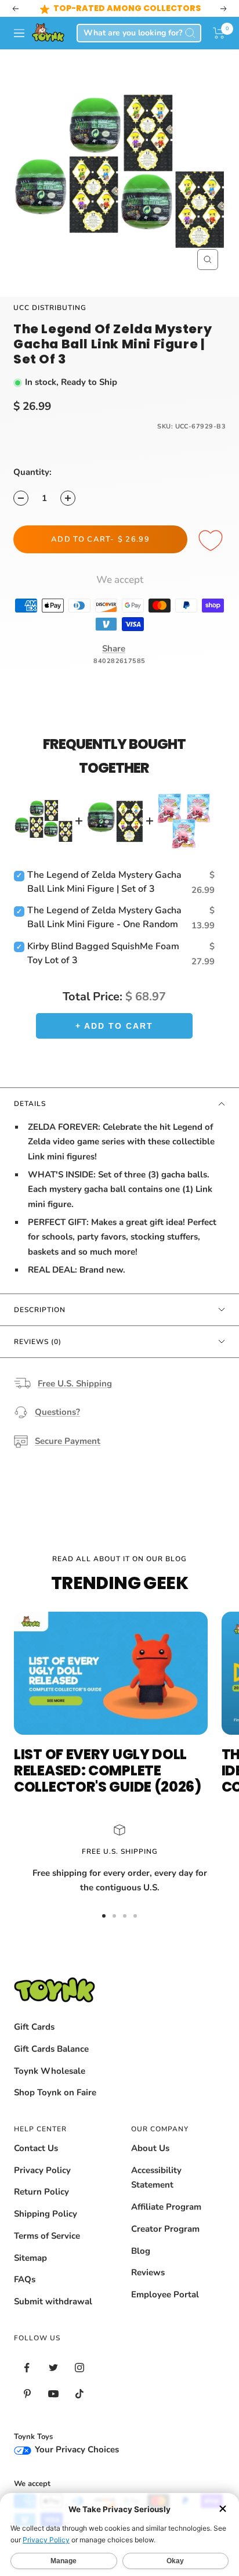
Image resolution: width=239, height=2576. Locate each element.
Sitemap (30, 2258)
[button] (219, 33)
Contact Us (36, 2148)
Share (114, 648)
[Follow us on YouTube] (53, 2394)
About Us (150, 2148)
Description (40, 1310)
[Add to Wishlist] (212, 541)
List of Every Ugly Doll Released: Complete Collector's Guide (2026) (108, 1770)
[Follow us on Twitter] (53, 2368)
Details (30, 1104)
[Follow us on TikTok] (79, 2394)
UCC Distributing (50, 308)
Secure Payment (68, 1441)
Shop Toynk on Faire (55, 2092)
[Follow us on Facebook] (27, 2368)
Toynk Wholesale (50, 2071)
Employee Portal (165, 2294)
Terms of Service (47, 2236)
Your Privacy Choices (76, 2449)
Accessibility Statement (156, 2178)
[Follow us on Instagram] (79, 2368)
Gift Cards (34, 2027)
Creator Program (165, 2229)
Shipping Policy (46, 2214)
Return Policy (41, 2192)
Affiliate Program (166, 2207)
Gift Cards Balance (51, 2049)
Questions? (57, 1412)
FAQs (25, 2279)
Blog (141, 2251)
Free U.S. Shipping (75, 1384)
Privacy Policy (42, 2170)
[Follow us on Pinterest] (27, 2394)
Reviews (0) (38, 1342)
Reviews (148, 2272)
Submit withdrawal (53, 2301)
